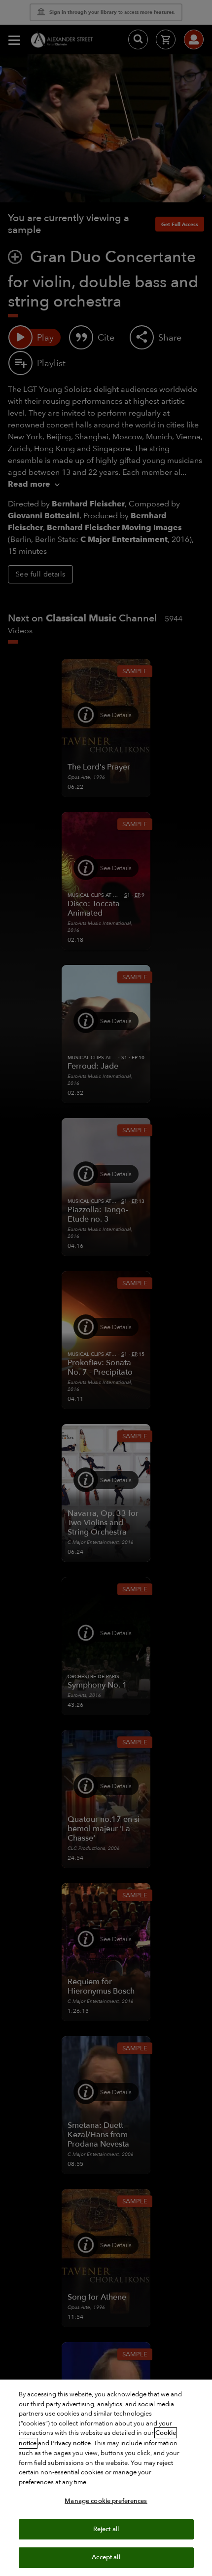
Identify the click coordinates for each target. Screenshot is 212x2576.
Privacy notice (71, 2443)
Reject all (106, 2529)
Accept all (106, 2557)
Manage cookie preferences (106, 2501)
